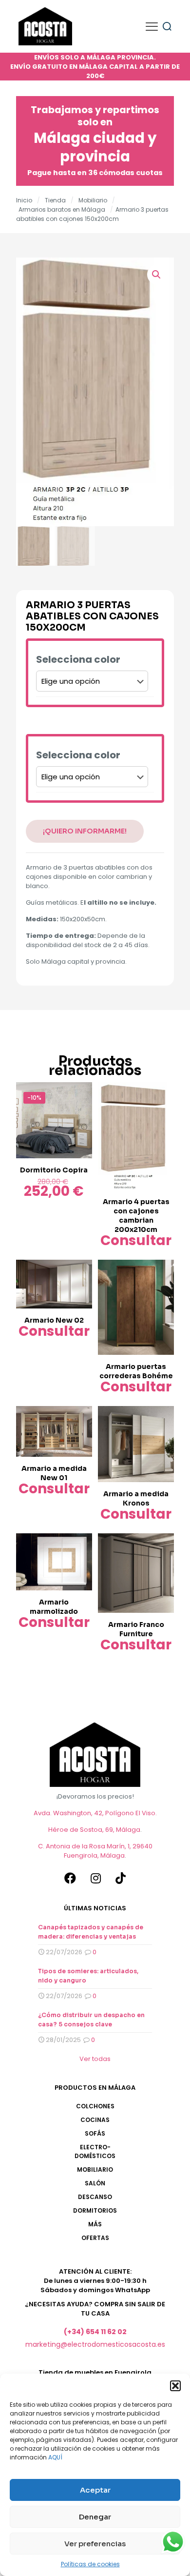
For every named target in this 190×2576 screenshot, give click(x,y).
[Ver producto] (81, 1093)
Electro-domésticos (95, 2151)
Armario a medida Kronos (136, 1498)
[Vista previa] (81, 1108)
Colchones (95, 2106)
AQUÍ (55, 2457)
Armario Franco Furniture (136, 1629)
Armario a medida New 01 (54, 1473)
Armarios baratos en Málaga (62, 209)
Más (95, 2224)
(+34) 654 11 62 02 (95, 2332)
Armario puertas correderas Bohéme (136, 1371)
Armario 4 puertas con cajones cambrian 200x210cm (136, 1216)
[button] (175, 2386)
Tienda (55, 200)
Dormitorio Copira (54, 1170)
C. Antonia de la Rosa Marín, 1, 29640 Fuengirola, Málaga (95, 1851)
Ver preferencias (95, 2544)
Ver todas (95, 2059)
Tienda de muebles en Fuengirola (95, 2372)
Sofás (95, 2133)
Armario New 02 (54, 1320)
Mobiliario (93, 200)
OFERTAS (95, 2238)
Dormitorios (95, 2210)
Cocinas (95, 2120)
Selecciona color (78, 660)
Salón (95, 2183)
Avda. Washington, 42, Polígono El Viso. (95, 1813)
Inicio (24, 200)
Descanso (95, 2197)
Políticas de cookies (90, 2564)
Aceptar (95, 2490)
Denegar (95, 2517)
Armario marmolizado (54, 1607)
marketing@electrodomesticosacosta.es (95, 2344)
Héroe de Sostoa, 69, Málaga (94, 1830)
